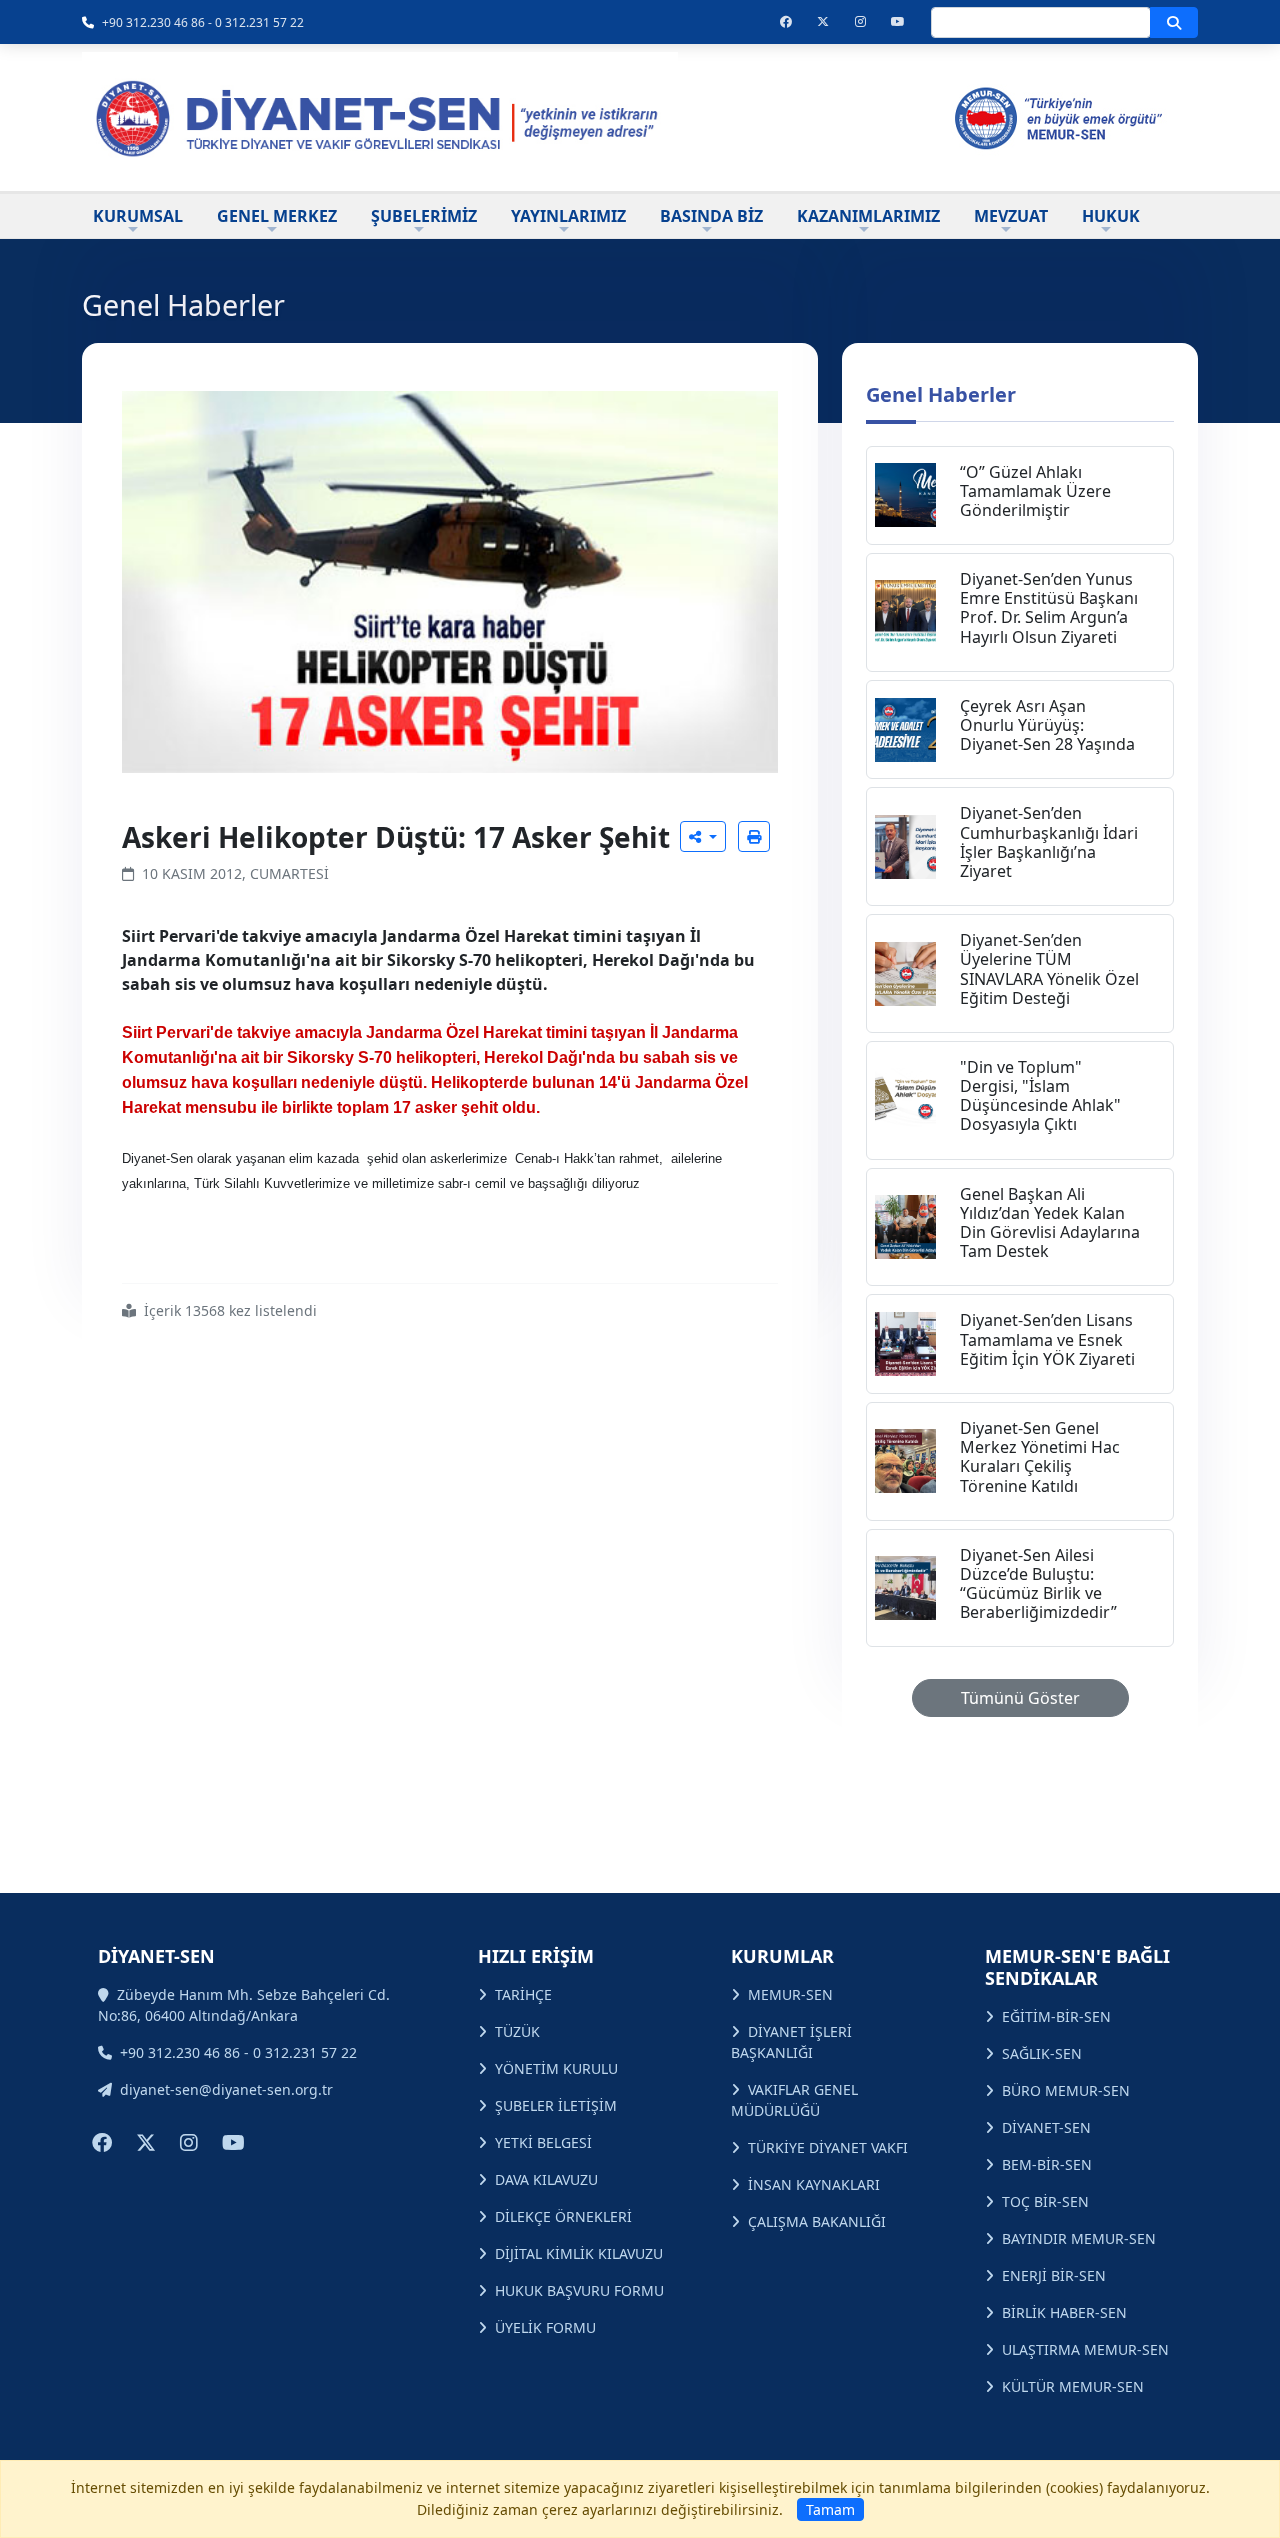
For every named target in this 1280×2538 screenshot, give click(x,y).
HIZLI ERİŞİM (536, 1956)
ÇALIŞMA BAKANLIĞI (817, 2221)
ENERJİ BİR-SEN (1054, 2275)
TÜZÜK (517, 2031)
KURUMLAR (782, 1956)
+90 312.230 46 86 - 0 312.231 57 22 (203, 22)
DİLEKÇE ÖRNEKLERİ (563, 2216)
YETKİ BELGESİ (543, 2142)
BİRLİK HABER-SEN (1064, 2312)
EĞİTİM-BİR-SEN (1056, 2016)
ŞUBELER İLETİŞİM (556, 2105)
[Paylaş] (703, 836)
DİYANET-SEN (1046, 2127)
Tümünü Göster (1020, 1698)
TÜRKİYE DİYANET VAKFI (828, 2147)
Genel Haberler (941, 394)
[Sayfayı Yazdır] (754, 836)
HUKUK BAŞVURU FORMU (579, 2290)
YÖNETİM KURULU (556, 2068)
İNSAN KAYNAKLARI (814, 2184)
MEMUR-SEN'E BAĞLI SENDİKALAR (1077, 1967)
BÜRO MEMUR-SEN (1066, 2090)
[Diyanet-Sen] (380, 118)
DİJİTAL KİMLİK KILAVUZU (579, 2253)
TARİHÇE (523, 1994)
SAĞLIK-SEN (1042, 2053)
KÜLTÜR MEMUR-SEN (1073, 2386)
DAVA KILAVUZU (546, 2179)
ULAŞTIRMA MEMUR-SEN (1085, 2349)
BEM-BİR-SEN (1047, 2164)
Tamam (830, 2509)
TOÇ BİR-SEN (1045, 2201)
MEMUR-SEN (790, 1994)
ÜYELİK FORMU (545, 2327)
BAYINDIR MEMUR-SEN (1079, 2238)
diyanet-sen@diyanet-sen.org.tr (226, 2089)
